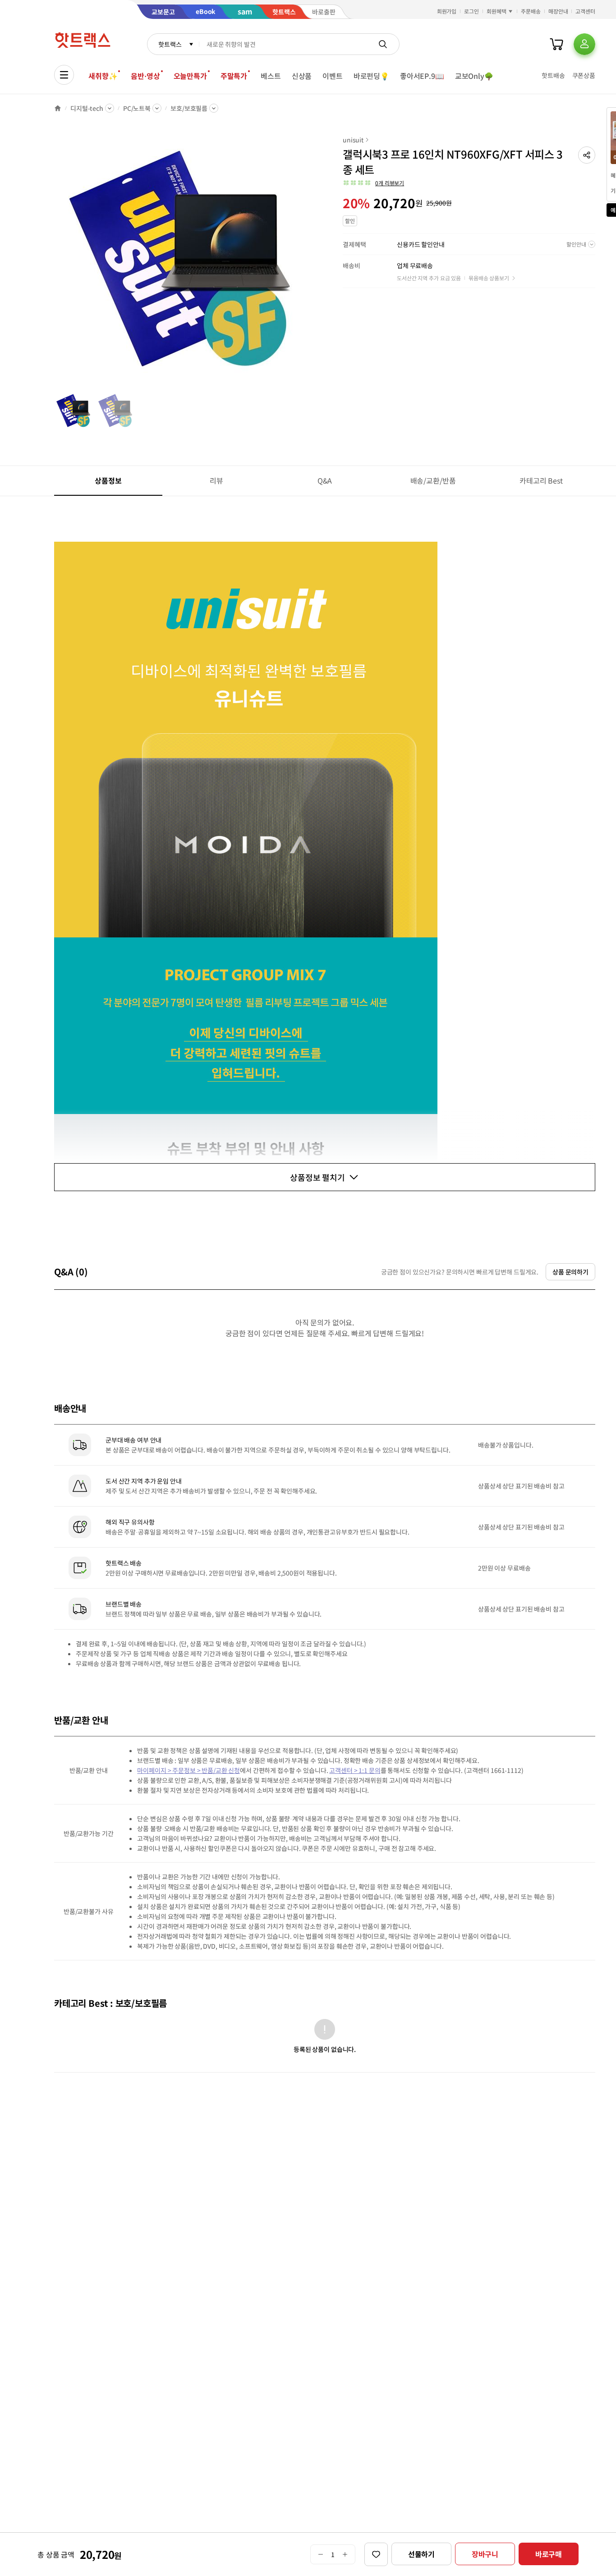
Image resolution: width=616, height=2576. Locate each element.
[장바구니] (556, 44)
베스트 (271, 76)
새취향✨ (103, 76)
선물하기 (421, 2554)
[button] (587, 155)
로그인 (471, 11)
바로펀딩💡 (371, 76)
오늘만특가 (190, 76)
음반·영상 (145, 76)
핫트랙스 (170, 44)
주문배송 (531, 11)
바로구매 (549, 2554)
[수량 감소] (320, 2554)
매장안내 (558, 11)
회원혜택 (496, 11)
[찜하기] (376, 2554)
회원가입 (447, 11)
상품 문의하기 (570, 1272)
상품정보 (108, 480)
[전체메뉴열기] (64, 75)
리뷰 (216, 480)
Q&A (325, 480)
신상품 (302, 76)
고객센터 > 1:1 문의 (355, 1770)
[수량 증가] (345, 2554)
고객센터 (585, 11)
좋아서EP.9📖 (422, 76)
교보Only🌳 (474, 76)
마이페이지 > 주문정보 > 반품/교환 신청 (188, 1770)
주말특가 (234, 76)
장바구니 (485, 2554)
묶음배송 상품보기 (489, 278)
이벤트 (333, 76)
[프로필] (584, 44)
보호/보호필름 (189, 108)
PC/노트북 (137, 108)
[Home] (58, 108)
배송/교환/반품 (433, 480)
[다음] (305, 263)
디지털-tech (87, 108)
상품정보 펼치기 (317, 1177)
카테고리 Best (541, 480)
